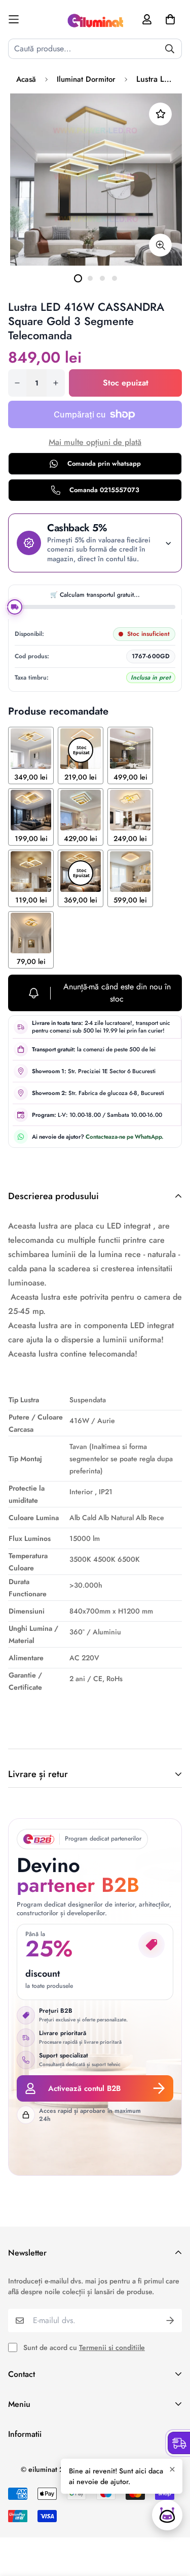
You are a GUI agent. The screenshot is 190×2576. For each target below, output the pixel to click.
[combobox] (95, 49)
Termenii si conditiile (112, 2347)
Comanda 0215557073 (104, 490)
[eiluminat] (95, 19)
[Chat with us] (167, 2515)
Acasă (26, 79)
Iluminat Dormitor (86, 79)
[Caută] (170, 49)
